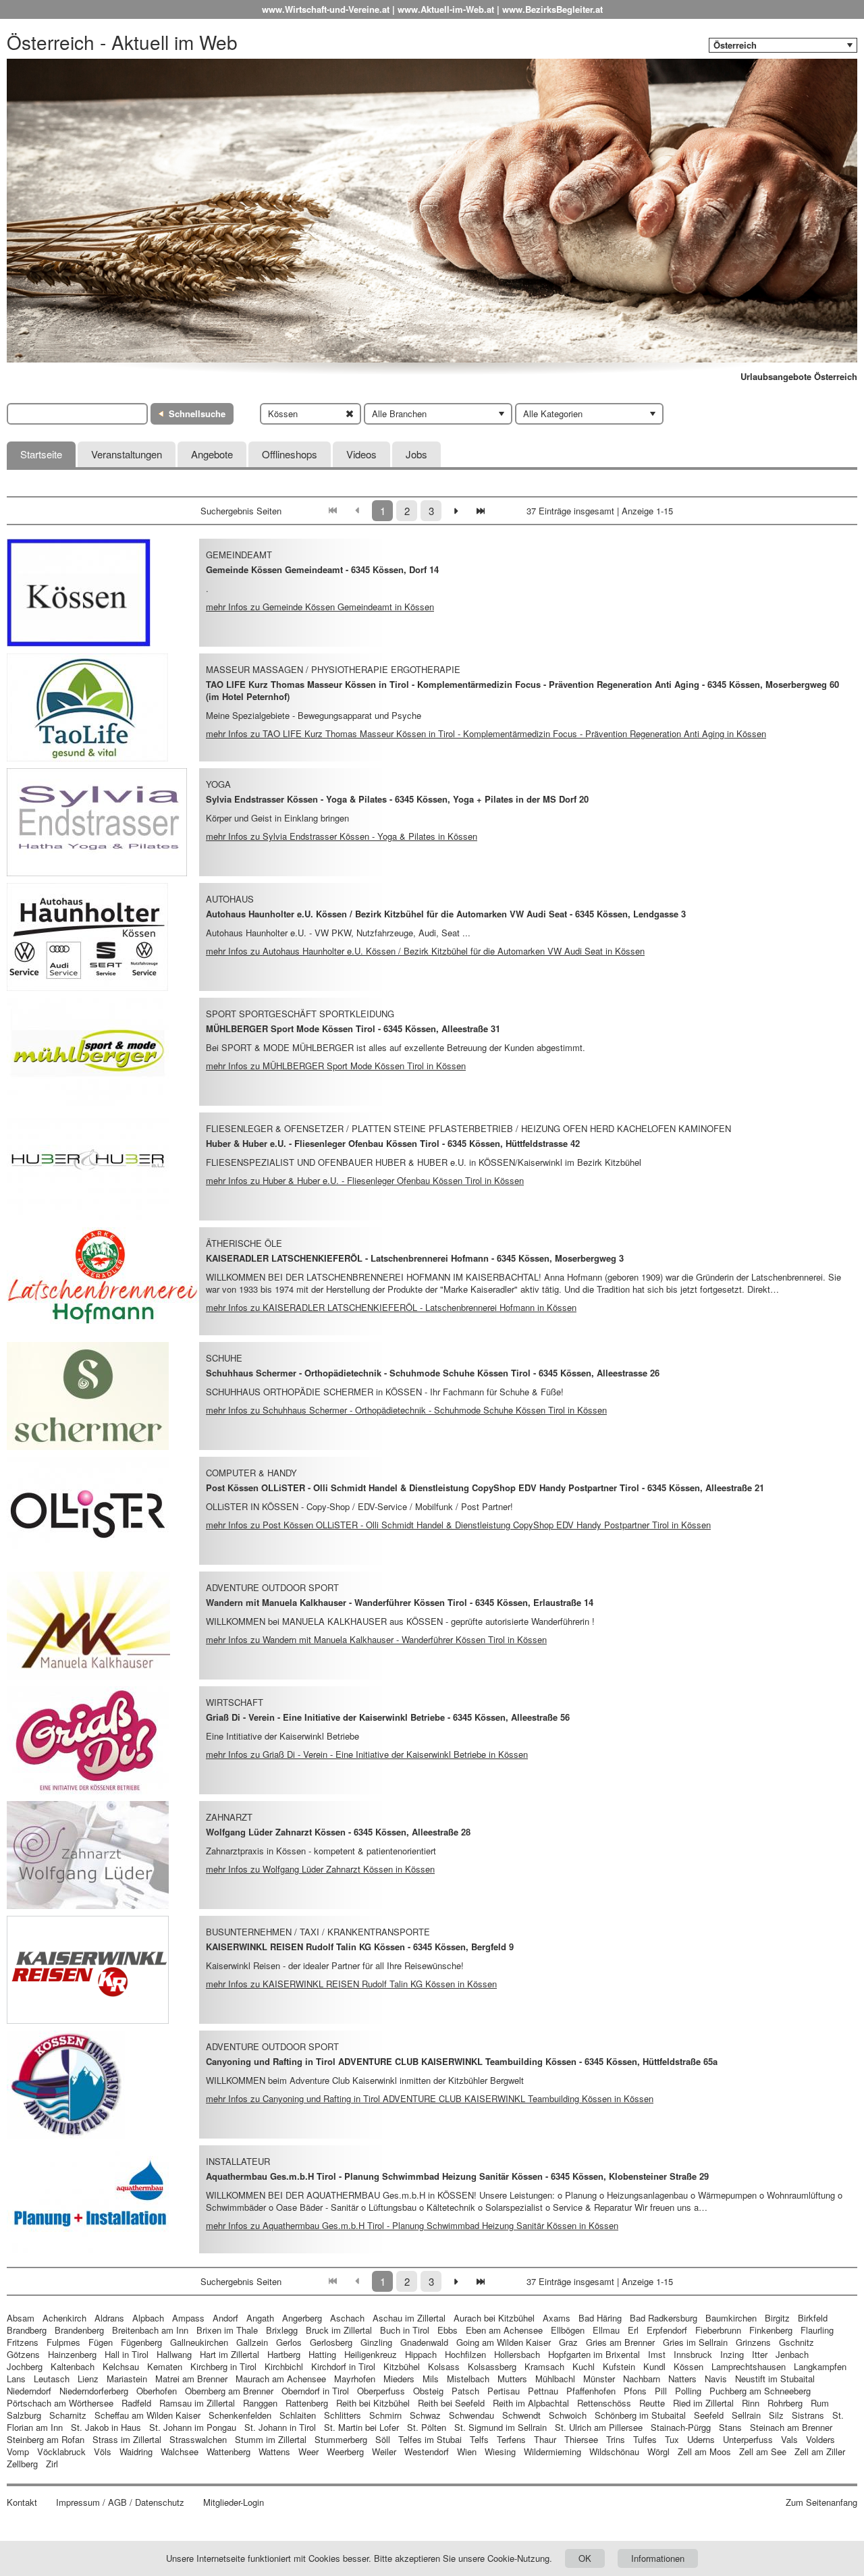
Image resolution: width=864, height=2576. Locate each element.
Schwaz (425, 2415)
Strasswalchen (198, 2439)
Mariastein (127, 2379)
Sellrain (746, 2415)
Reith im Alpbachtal (531, 2403)
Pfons (635, 2391)
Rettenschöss (604, 2403)
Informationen (658, 2558)
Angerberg (302, 2318)
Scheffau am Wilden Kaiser (147, 2415)
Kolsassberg (492, 2366)
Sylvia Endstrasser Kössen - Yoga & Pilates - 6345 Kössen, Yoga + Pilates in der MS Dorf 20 (397, 799)
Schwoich (568, 2415)
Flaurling (817, 2330)
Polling (688, 2391)
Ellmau (606, 2330)
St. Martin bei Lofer (361, 2427)
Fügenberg (141, 2342)
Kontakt (22, 2502)
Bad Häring (600, 2318)
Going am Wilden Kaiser (504, 2342)
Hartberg (284, 2354)
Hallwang (174, 2354)
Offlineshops (290, 454)
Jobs (416, 454)
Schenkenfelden (240, 2415)
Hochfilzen (465, 2354)
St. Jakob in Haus (106, 2427)
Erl (633, 2330)
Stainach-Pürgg (681, 2427)
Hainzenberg (72, 2354)
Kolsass (444, 2366)
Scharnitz (68, 2415)
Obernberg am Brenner (229, 2391)
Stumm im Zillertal (271, 2439)
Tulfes (645, 2439)
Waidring (136, 2451)
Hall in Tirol (127, 2354)
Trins (616, 2439)
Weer (308, 2451)
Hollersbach (517, 2354)
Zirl (52, 2464)
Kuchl (584, 2366)
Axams (557, 2318)
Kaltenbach (73, 2366)
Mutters (512, 2379)
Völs (103, 2451)
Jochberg (25, 2366)
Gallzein (252, 2342)
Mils (431, 2379)
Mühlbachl (555, 2379)
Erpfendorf (667, 2330)
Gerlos (289, 2342)
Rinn (751, 2403)
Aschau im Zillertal (409, 2318)
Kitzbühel (402, 2366)
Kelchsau (121, 2366)
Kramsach (544, 2366)
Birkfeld (813, 2318)
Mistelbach (468, 2379)
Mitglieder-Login (234, 2502)
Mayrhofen (355, 2379)
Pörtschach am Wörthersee (60, 2403)
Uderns (701, 2439)
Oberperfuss (381, 2391)
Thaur (545, 2439)
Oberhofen (157, 2391)
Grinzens (753, 2342)
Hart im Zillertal (230, 2354)
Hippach (421, 2354)
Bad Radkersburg (664, 2318)
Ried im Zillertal (703, 2403)
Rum (820, 2403)
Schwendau (471, 2415)
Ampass (188, 2318)
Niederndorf (29, 2391)
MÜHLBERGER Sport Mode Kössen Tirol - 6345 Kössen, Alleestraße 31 (353, 1028)
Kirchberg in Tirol (223, 2366)
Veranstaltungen (127, 454)
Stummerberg (341, 2439)
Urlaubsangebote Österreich (799, 377)
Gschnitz (796, 2342)
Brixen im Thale (227, 2330)
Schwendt (521, 2415)
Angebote (212, 454)
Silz (776, 2415)
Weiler (384, 2451)
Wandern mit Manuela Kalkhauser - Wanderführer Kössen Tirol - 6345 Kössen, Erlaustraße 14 (400, 1602)
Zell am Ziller (820, 2451)
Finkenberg (771, 2330)
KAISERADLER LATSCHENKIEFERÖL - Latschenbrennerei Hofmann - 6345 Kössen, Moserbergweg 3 (415, 1258)
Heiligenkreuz (371, 2354)
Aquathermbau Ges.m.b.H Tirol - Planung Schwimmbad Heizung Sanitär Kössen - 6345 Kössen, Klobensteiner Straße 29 (457, 2176)
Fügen (101, 2342)
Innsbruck (693, 2354)
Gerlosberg (331, 2342)
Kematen (165, 2366)
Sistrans (808, 2415)
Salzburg (24, 2415)
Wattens (274, 2451)
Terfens (511, 2439)
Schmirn (385, 2415)
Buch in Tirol (405, 2330)
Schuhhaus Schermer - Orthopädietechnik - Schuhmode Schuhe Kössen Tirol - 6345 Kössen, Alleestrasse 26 (433, 1373)
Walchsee (180, 2451)
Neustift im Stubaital (775, 2379)
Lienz (88, 2379)
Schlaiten (298, 2415)
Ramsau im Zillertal (197, 2403)
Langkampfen (820, 2366)
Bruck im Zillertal (339, 2330)
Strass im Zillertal (127, 2439)
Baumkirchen (731, 2318)
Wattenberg (228, 2451)
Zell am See (763, 2451)
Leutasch (52, 2379)
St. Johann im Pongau (193, 2427)
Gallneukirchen (199, 2342)
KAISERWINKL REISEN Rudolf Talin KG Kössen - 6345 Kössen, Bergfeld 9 (360, 1947)
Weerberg (345, 2451)
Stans (730, 2427)
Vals (789, 2439)
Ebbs (448, 2330)
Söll (383, 2439)
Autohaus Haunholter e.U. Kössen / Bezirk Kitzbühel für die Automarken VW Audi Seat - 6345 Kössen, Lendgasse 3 (446, 914)
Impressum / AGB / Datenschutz (120, 2502)
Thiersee (581, 2439)
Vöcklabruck (61, 2451)
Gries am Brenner (620, 2342)
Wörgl (658, 2451)
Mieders (399, 2379)
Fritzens (23, 2342)
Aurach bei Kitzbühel (494, 2318)
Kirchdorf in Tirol (343, 2366)
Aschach (347, 2318)
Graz (568, 2342)
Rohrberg (785, 2403)
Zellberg (22, 2464)
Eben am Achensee (504, 2330)
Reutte (652, 2403)
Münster (599, 2379)
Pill (662, 2391)
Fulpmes (63, 2342)
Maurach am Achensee (281, 2379)
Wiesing (500, 2451)
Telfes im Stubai (430, 2439)
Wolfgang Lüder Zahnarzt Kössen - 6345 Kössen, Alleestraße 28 (338, 1832)
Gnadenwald (424, 2342)
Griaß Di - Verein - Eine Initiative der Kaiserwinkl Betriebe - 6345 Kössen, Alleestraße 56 (388, 1717)
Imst (657, 2354)
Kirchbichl (284, 2366)
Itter (760, 2354)
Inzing (732, 2354)
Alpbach (148, 2318)
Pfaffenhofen (591, 2391)
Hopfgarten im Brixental (594, 2354)
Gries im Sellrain (695, 2342)
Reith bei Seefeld (451, 2403)
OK (585, 2558)
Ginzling (376, 2342)
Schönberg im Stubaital (640, 2415)
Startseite (41, 454)
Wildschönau (614, 2451)
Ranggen (260, 2403)
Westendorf (427, 2451)
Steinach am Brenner (791, 2427)
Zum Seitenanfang (821, 2502)
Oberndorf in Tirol (315, 2391)
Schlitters (343, 2415)
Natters (682, 2379)
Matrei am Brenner (191, 2379)
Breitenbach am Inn (150, 2330)
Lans (16, 2379)
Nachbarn (642, 2379)
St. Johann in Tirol (280, 2427)
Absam (21, 2318)
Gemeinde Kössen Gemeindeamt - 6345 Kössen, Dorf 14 (322, 569)
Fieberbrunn (718, 2330)
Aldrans (109, 2318)
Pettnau (543, 2391)
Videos (361, 454)
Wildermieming (552, 2451)
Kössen (688, 2366)
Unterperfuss (748, 2439)
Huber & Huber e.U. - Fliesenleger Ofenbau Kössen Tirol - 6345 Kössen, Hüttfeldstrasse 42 (393, 1143)
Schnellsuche (197, 413)
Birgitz (777, 2318)
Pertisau (504, 2391)
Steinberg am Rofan (46, 2439)
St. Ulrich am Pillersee (599, 2427)
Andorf (225, 2318)
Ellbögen (568, 2330)
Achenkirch (64, 2318)
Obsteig (428, 2391)
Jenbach (792, 2354)
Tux (672, 2439)
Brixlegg (282, 2330)
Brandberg (27, 2330)
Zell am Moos (704, 2451)
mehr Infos (320, 607)
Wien (467, 2451)
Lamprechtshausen (749, 2366)
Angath (260, 2318)
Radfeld (136, 2403)
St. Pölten (427, 2427)
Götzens (23, 2354)
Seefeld (709, 2415)
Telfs (479, 2439)
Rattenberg (307, 2403)
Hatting (322, 2354)
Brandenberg (79, 2330)
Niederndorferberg (94, 2391)
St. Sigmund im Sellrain (501, 2427)
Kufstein (619, 2366)
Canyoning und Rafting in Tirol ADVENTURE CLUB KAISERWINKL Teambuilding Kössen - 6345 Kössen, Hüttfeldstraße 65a (462, 2061)
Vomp (18, 2451)
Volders (820, 2439)
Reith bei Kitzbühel (373, 2403)
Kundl (654, 2366)
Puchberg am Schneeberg (760, 2391)
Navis (716, 2379)
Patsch (465, 2391)
